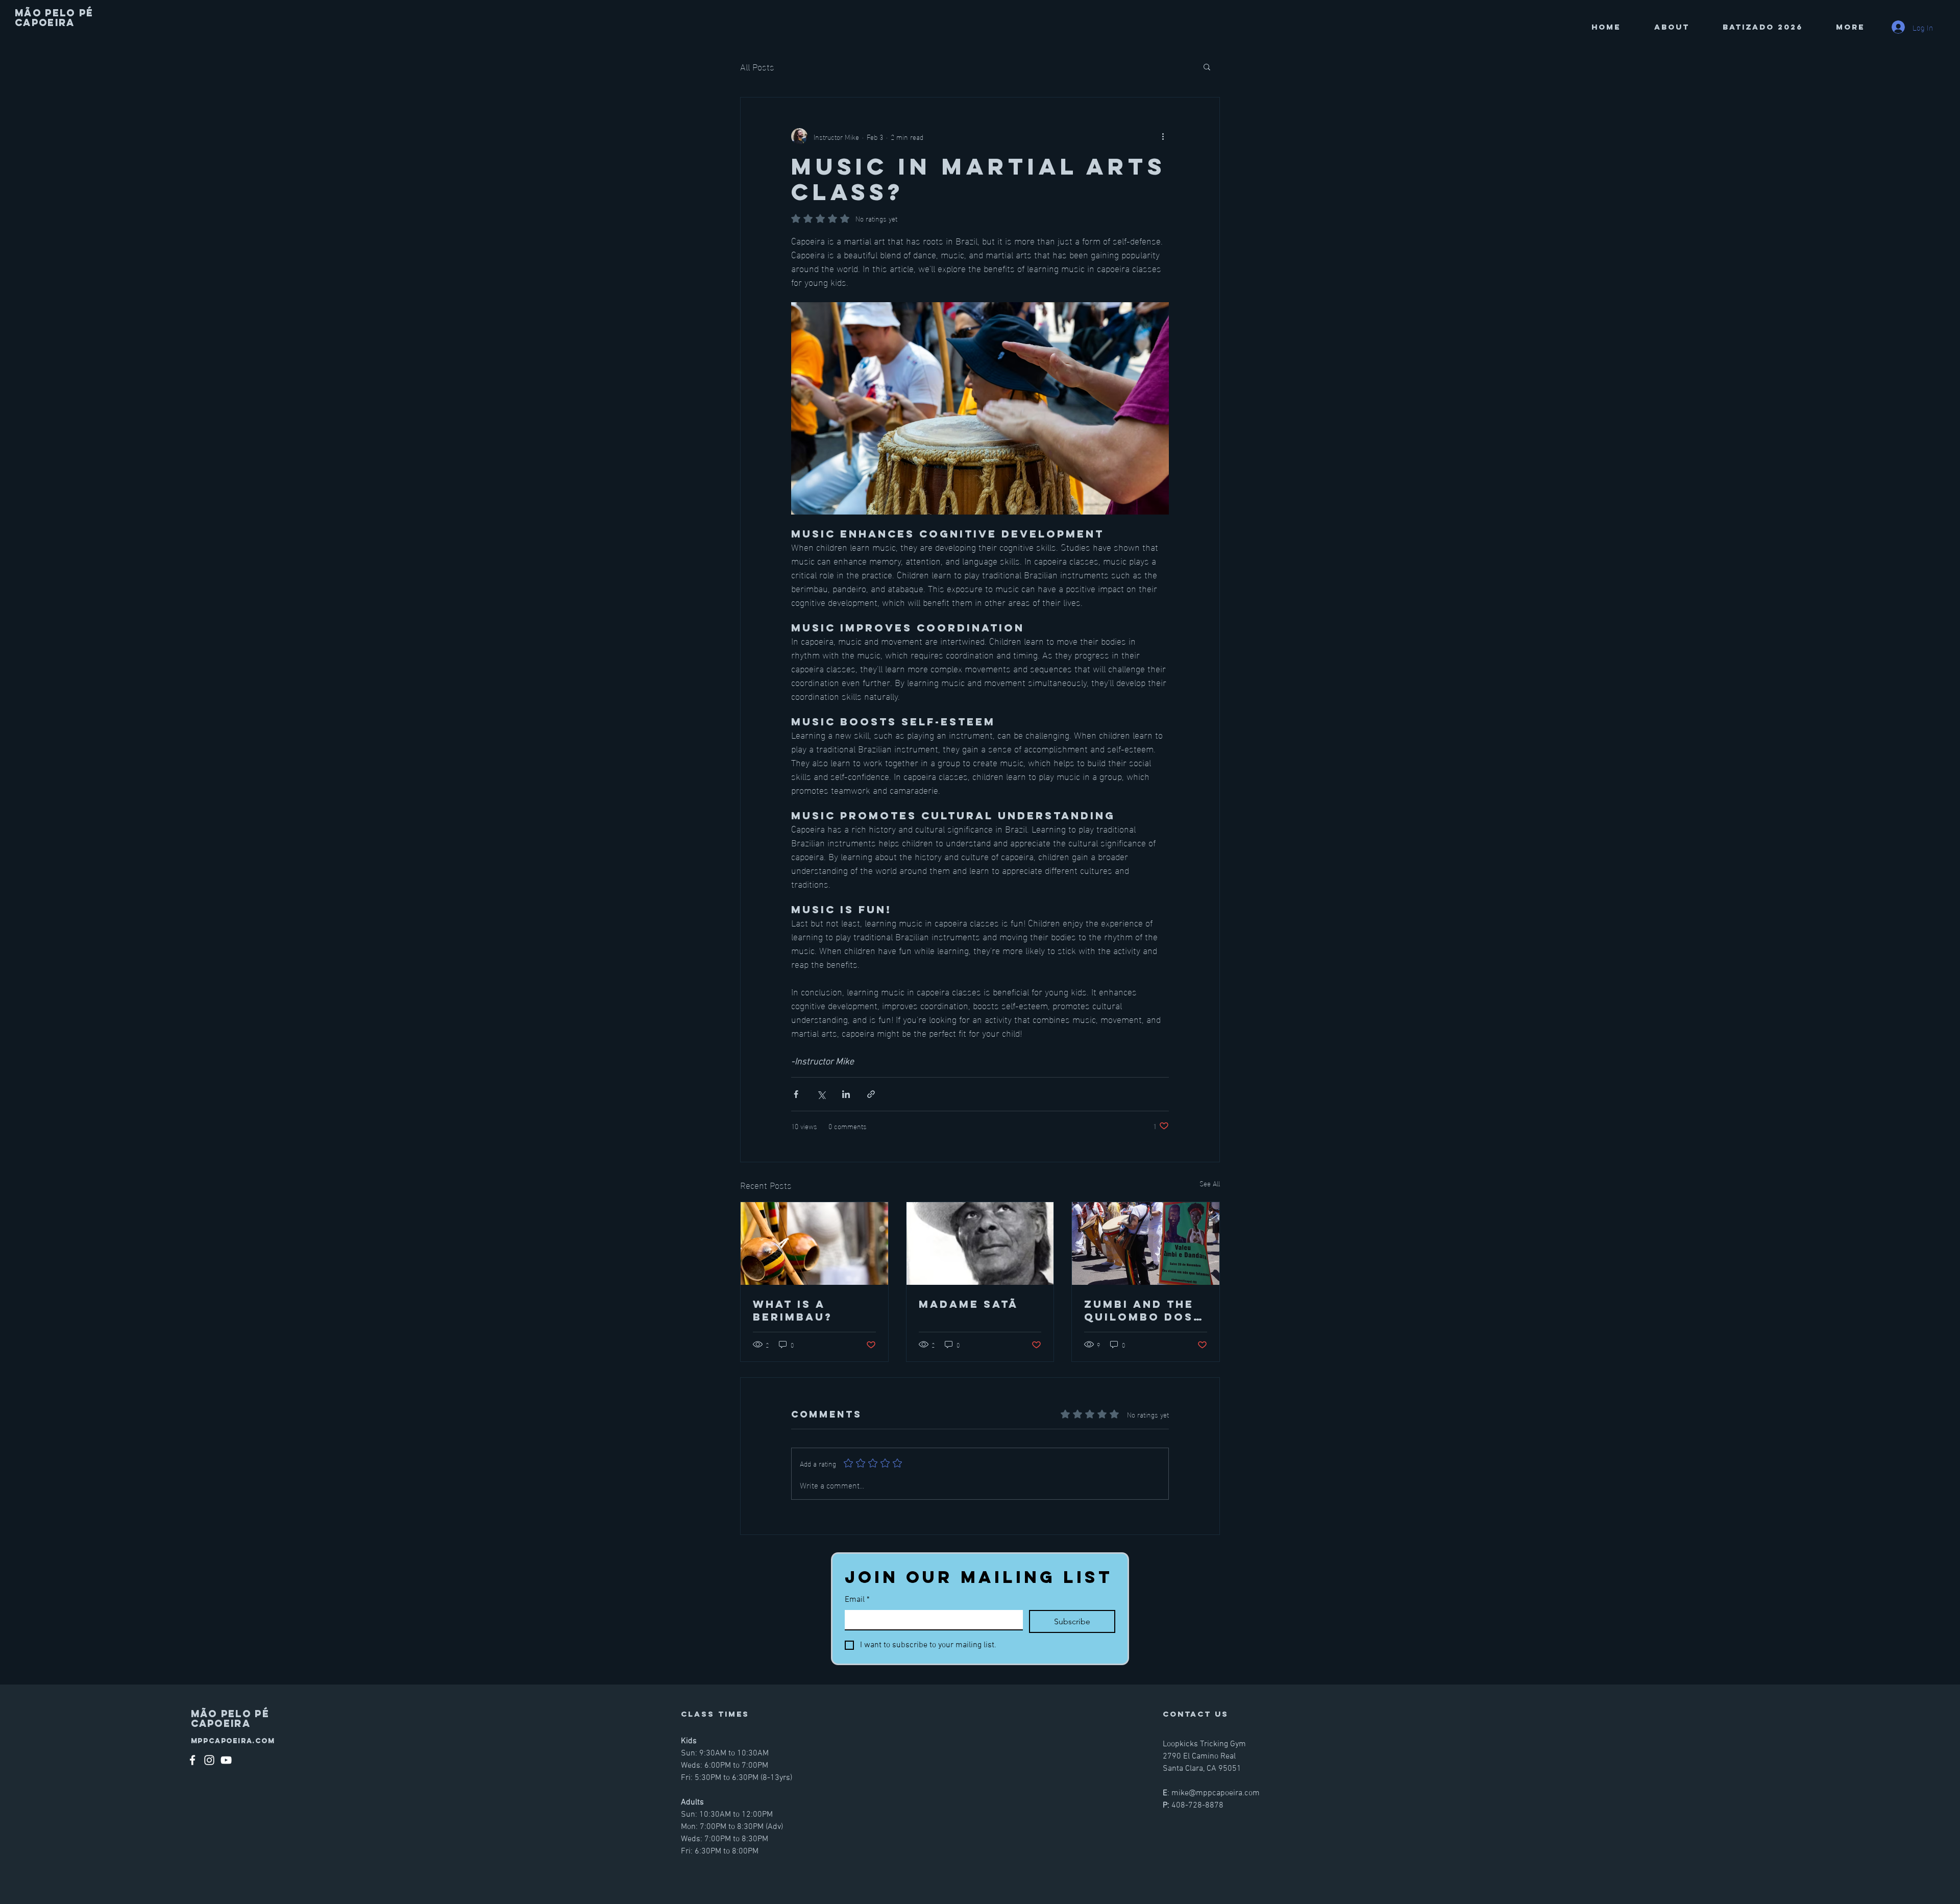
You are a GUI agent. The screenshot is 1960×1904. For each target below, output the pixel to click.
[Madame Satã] (980, 1243)
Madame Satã (969, 1304)
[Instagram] (209, 1760)
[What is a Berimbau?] (814, 1243)
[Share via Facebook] (796, 1094)
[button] (1207, 66)
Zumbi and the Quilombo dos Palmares (1139, 1310)
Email (857, 1600)
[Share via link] (871, 1094)
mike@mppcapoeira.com (1216, 1793)
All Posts (757, 66)
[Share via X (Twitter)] (821, 1094)
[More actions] (1163, 136)
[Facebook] (192, 1760)
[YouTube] (226, 1760)
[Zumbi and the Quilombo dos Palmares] (1146, 1243)
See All (1210, 1183)
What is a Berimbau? (793, 1310)
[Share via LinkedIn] (846, 1094)
